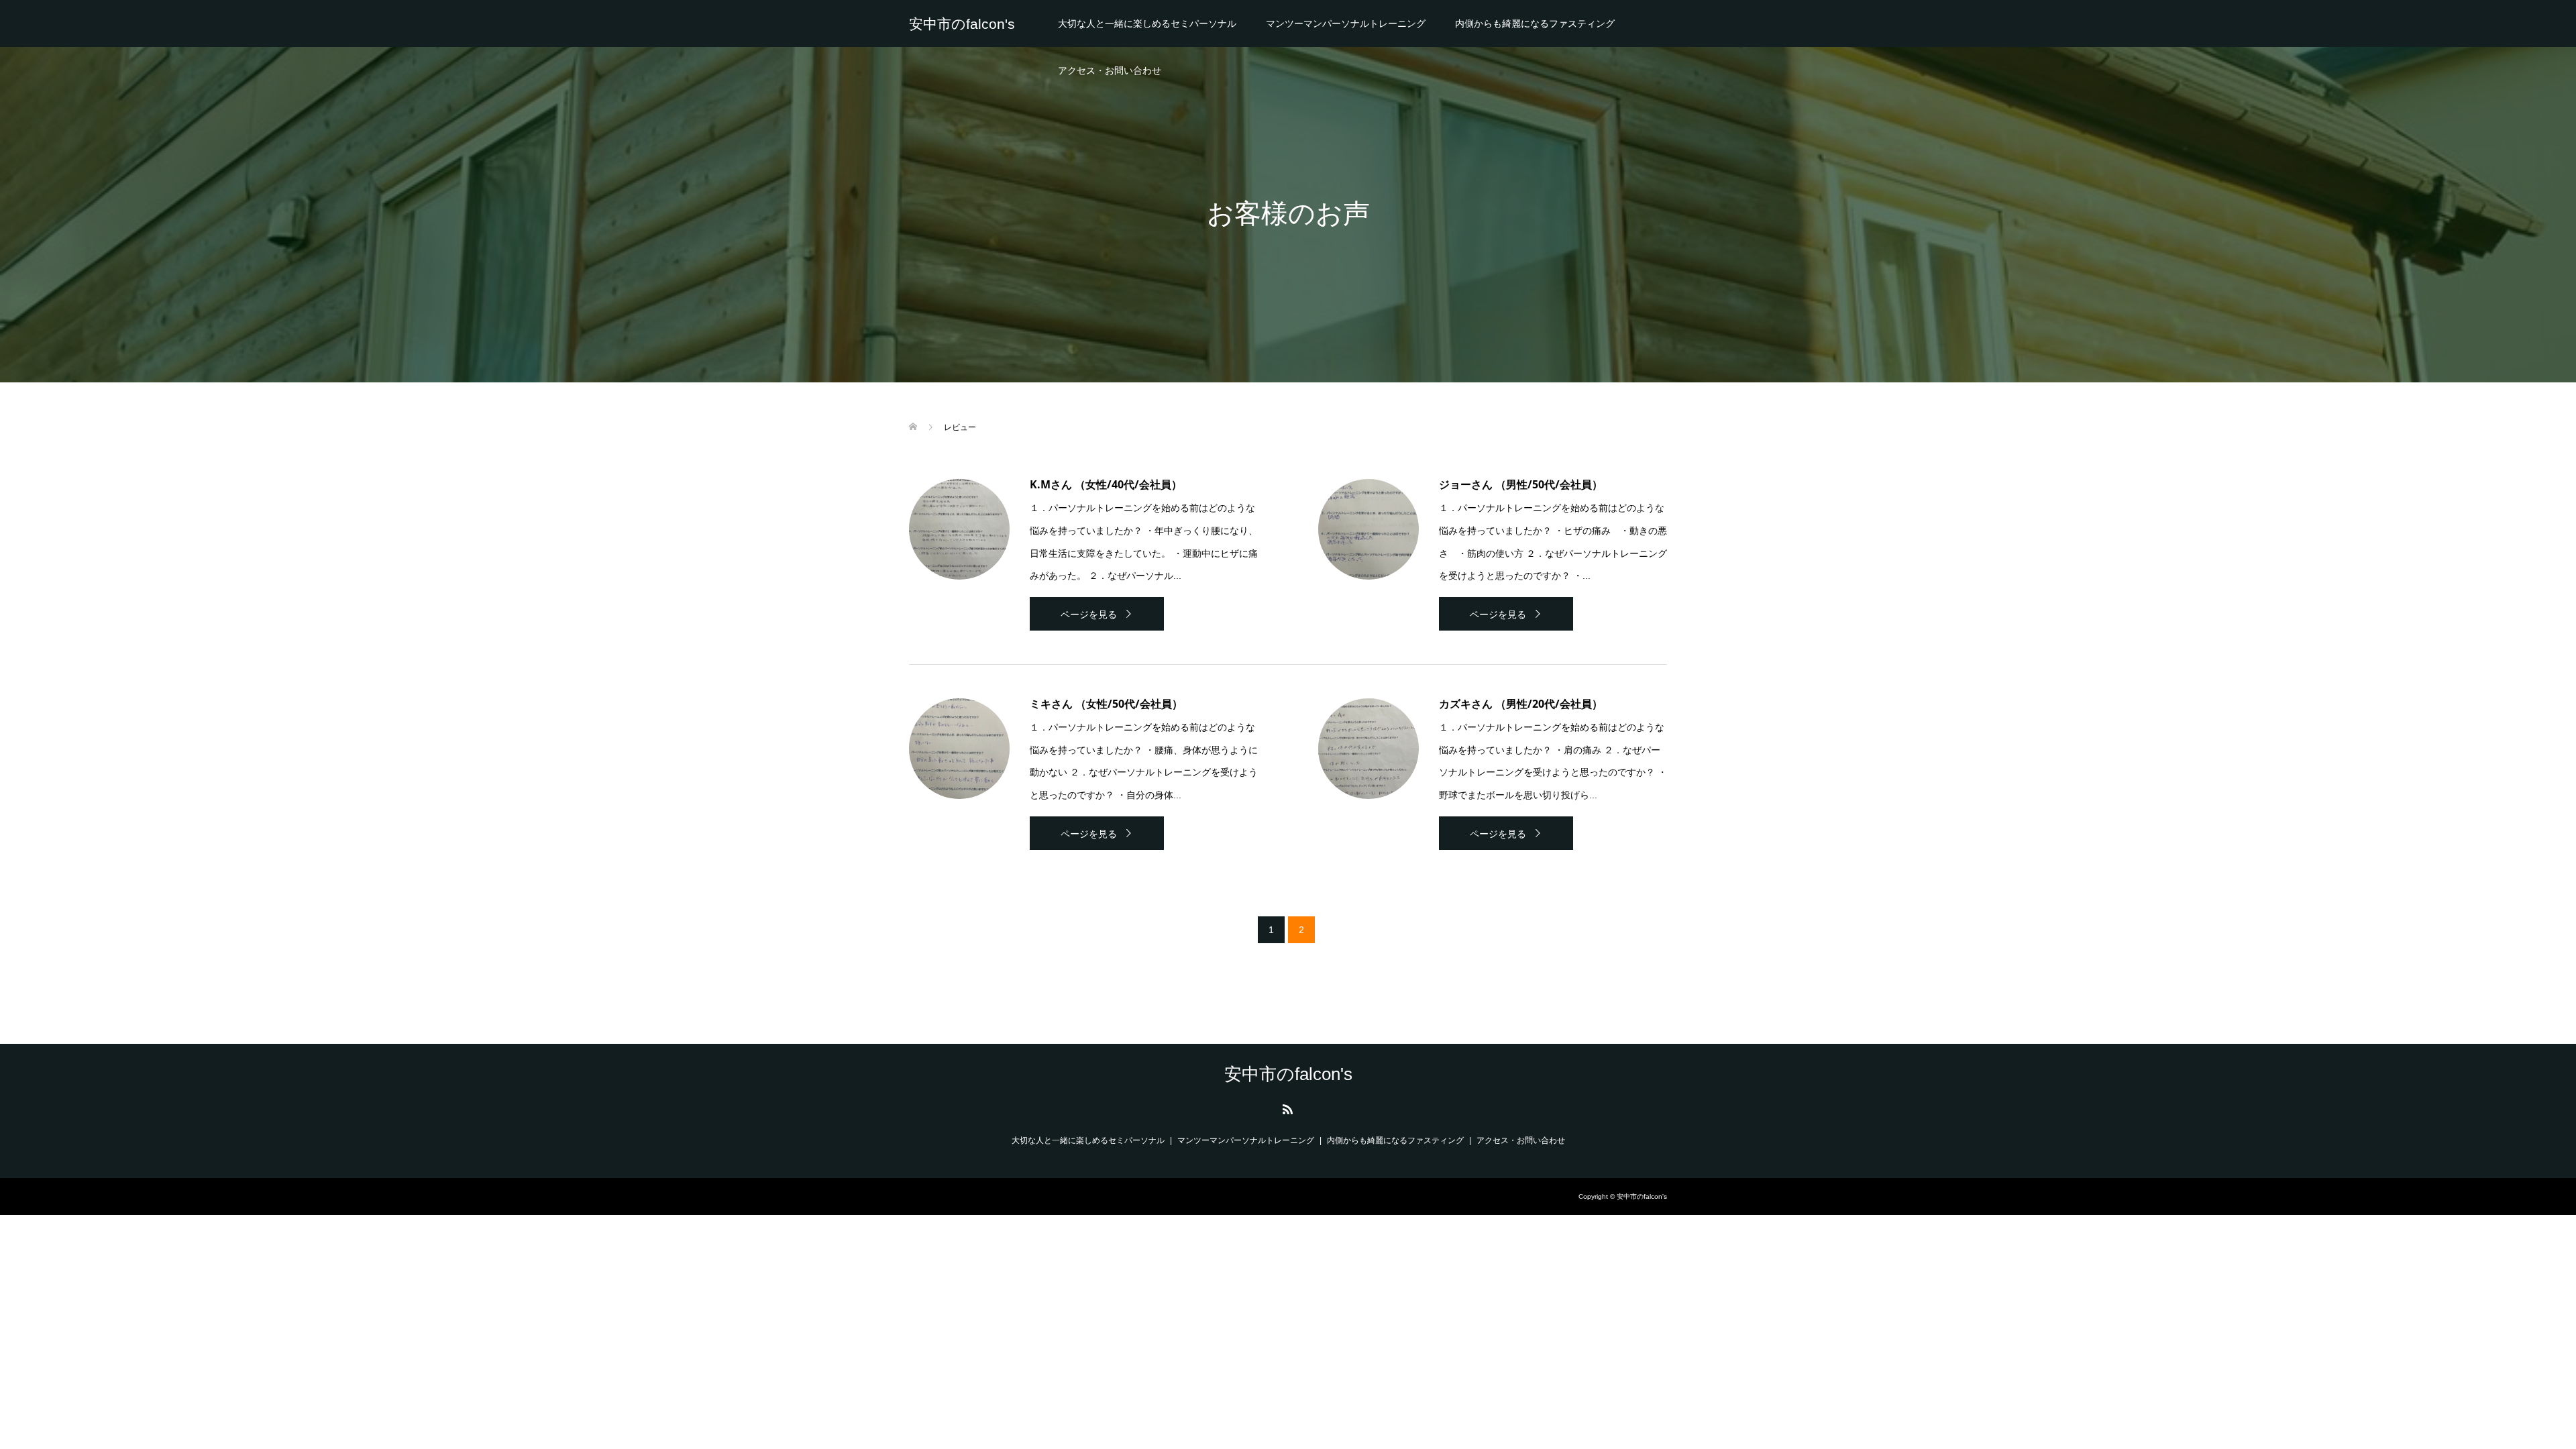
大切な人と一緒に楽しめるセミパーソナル (1147, 23)
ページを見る (1089, 614)
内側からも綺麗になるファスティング (1535, 23)
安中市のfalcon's (962, 24)
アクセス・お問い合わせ (1110, 70)
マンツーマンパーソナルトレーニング (1346, 23)
